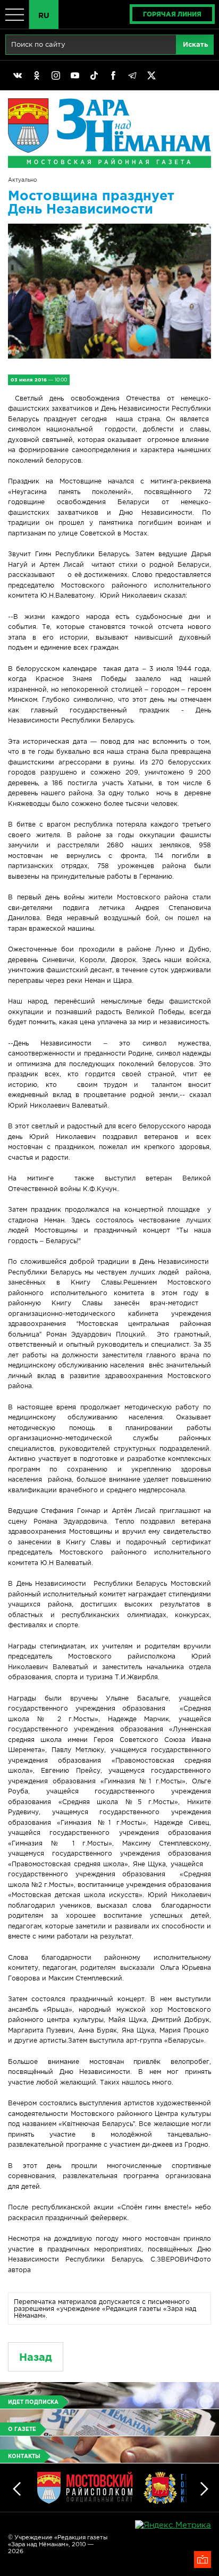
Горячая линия (172, 14)
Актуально (22, 180)
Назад (36, 2357)
